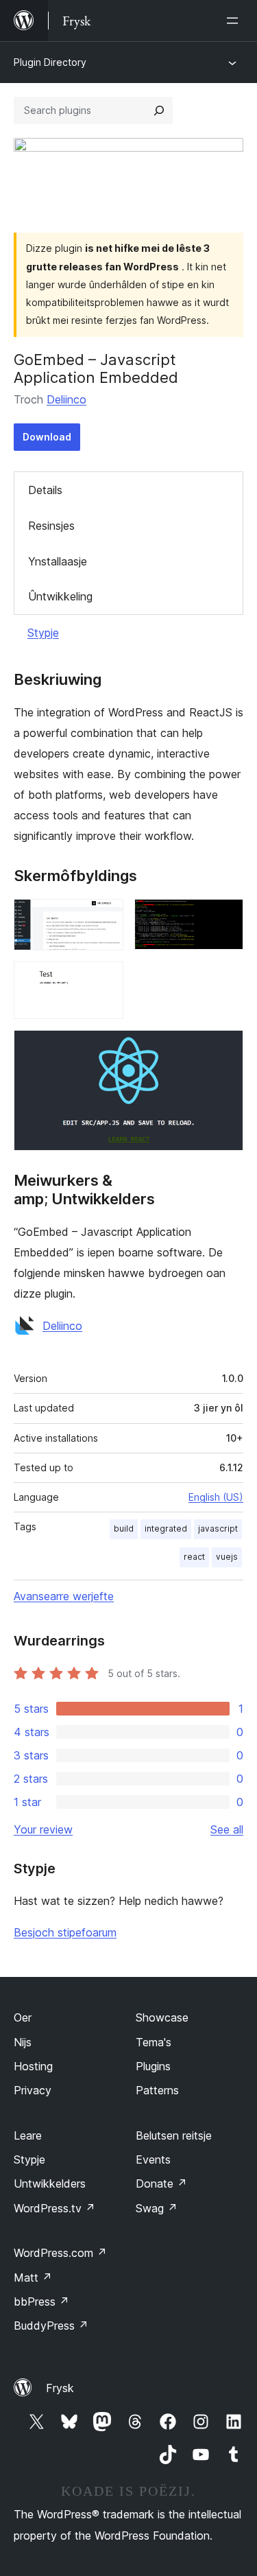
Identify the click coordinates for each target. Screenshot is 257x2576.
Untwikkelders (50, 2183)
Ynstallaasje (58, 561)
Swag (157, 2208)
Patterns (157, 2090)
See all (227, 1829)
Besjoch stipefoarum (65, 1932)
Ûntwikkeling (60, 596)
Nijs (23, 2042)
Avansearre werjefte (64, 1596)
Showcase (162, 2017)
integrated (166, 1529)
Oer (23, 2017)
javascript (218, 1529)
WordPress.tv (54, 2208)
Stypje (43, 633)
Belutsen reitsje (174, 2135)
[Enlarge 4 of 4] (225, 1049)
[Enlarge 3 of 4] (105, 980)
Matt (33, 2278)
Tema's (154, 2042)
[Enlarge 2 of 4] (225, 917)
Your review (43, 1829)
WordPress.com (60, 2253)
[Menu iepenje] (235, 21)
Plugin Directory (50, 62)
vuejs (227, 1557)
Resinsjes (51, 526)
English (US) (216, 1497)
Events (153, 2159)
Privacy (33, 2090)
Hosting (33, 2066)
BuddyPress (51, 2326)
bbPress (41, 2302)
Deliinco (66, 399)
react (194, 1557)
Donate (161, 2183)
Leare (28, 2135)
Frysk (60, 2388)
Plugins (153, 2066)
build (124, 1529)
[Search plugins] (159, 110)
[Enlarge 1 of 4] (105, 917)
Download (47, 437)
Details (45, 490)
